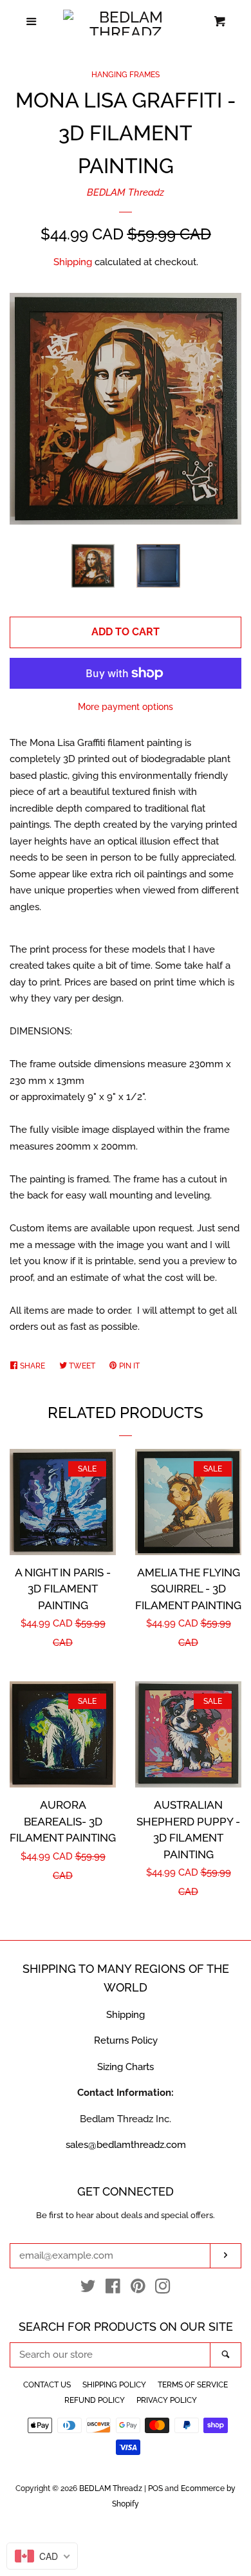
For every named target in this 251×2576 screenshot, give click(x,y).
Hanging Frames (126, 75)
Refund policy (95, 2400)
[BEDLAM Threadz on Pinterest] (138, 2289)
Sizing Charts (126, 2067)
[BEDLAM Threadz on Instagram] (163, 2289)
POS (155, 2488)
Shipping (73, 262)
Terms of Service (193, 2385)
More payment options (126, 707)
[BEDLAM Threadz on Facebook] (113, 2289)
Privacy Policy (167, 2400)
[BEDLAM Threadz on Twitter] (88, 2289)
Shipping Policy (114, 2385)
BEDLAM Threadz (126, 192)
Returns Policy (126, 2040)
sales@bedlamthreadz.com (126, 2145)
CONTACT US (47, 2385)
